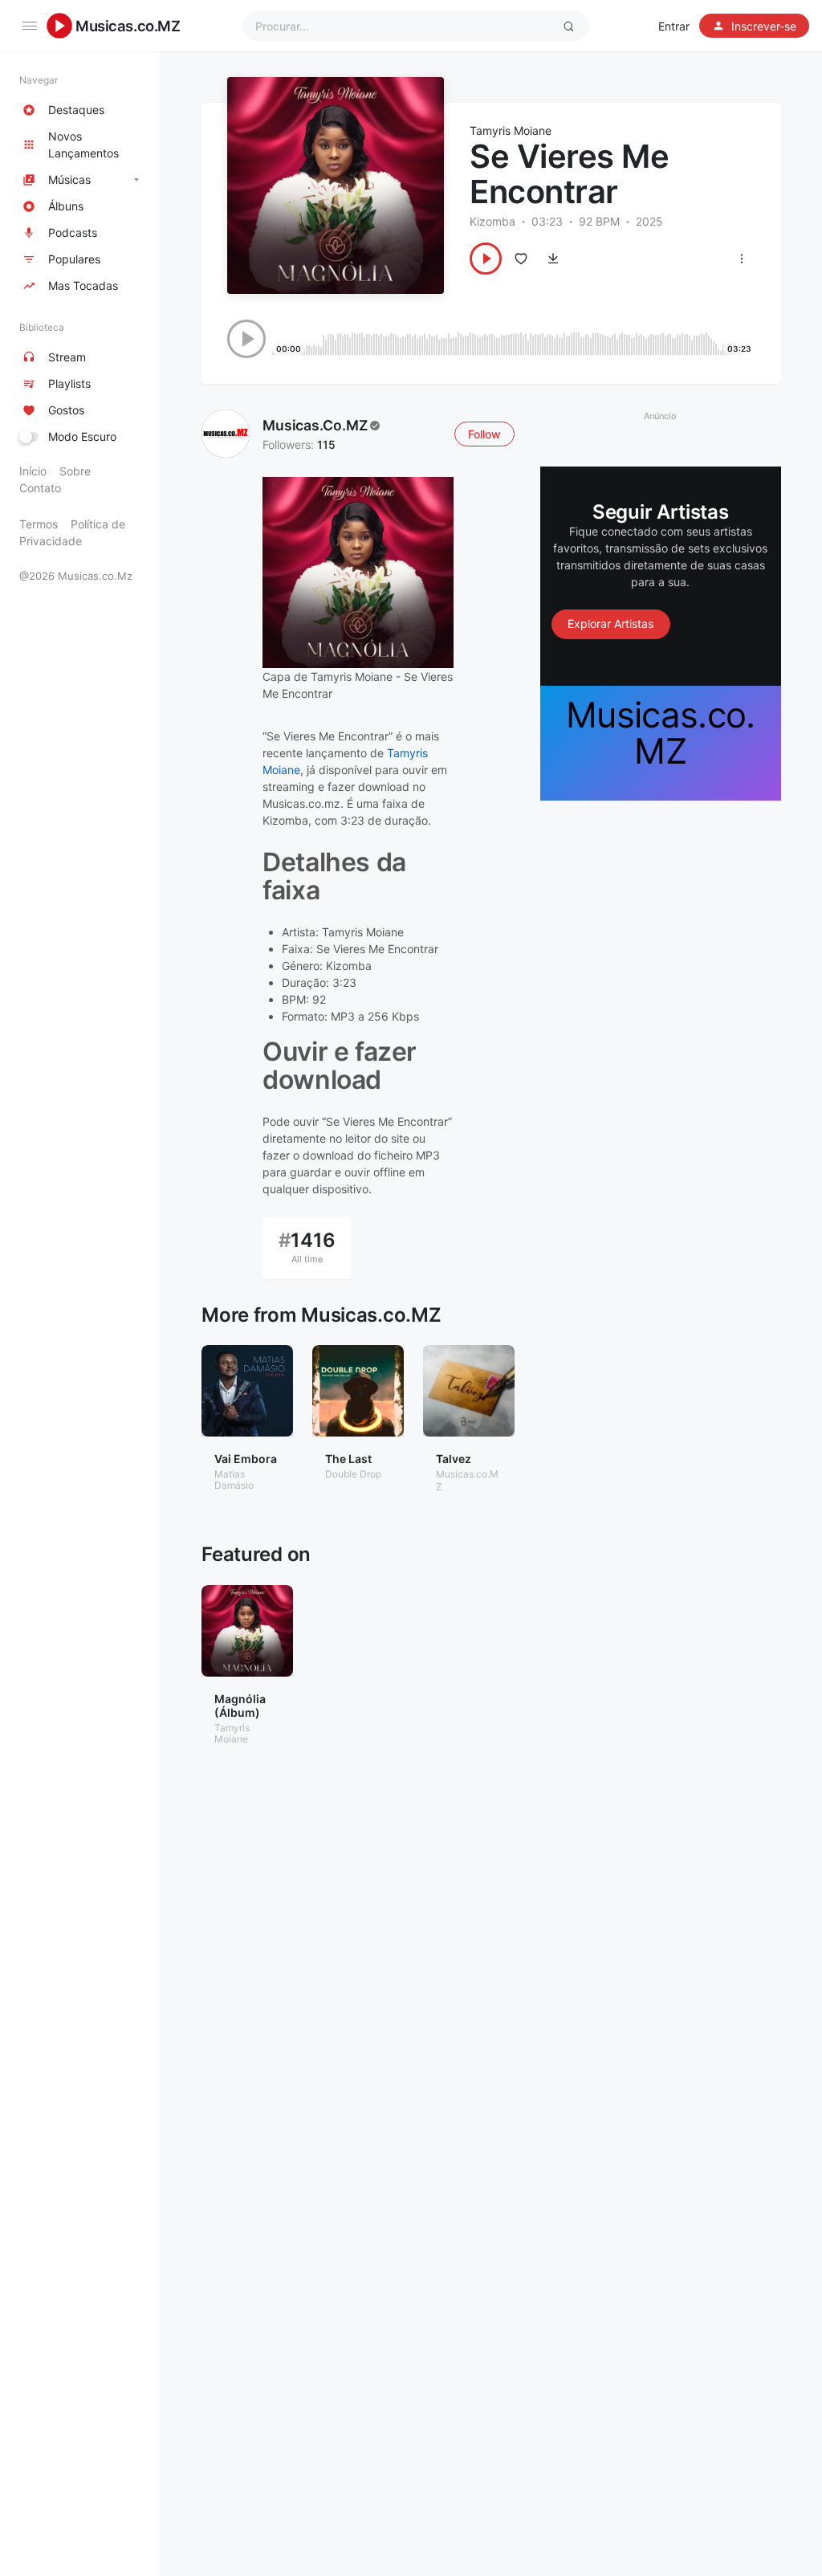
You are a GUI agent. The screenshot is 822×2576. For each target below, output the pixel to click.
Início (33, 471)
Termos (39, 524)
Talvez (454, 1459)
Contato (40, 488)
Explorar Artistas (610, 624)
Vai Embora (246, 1459)
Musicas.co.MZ (128, 26)
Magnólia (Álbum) (240, 1706)
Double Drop (353, 1474)
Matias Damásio (234, 1480)
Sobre (75, 471)
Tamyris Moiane (511, 130)
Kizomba (492, 221)
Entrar (674, 26)
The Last (348, 1459)
